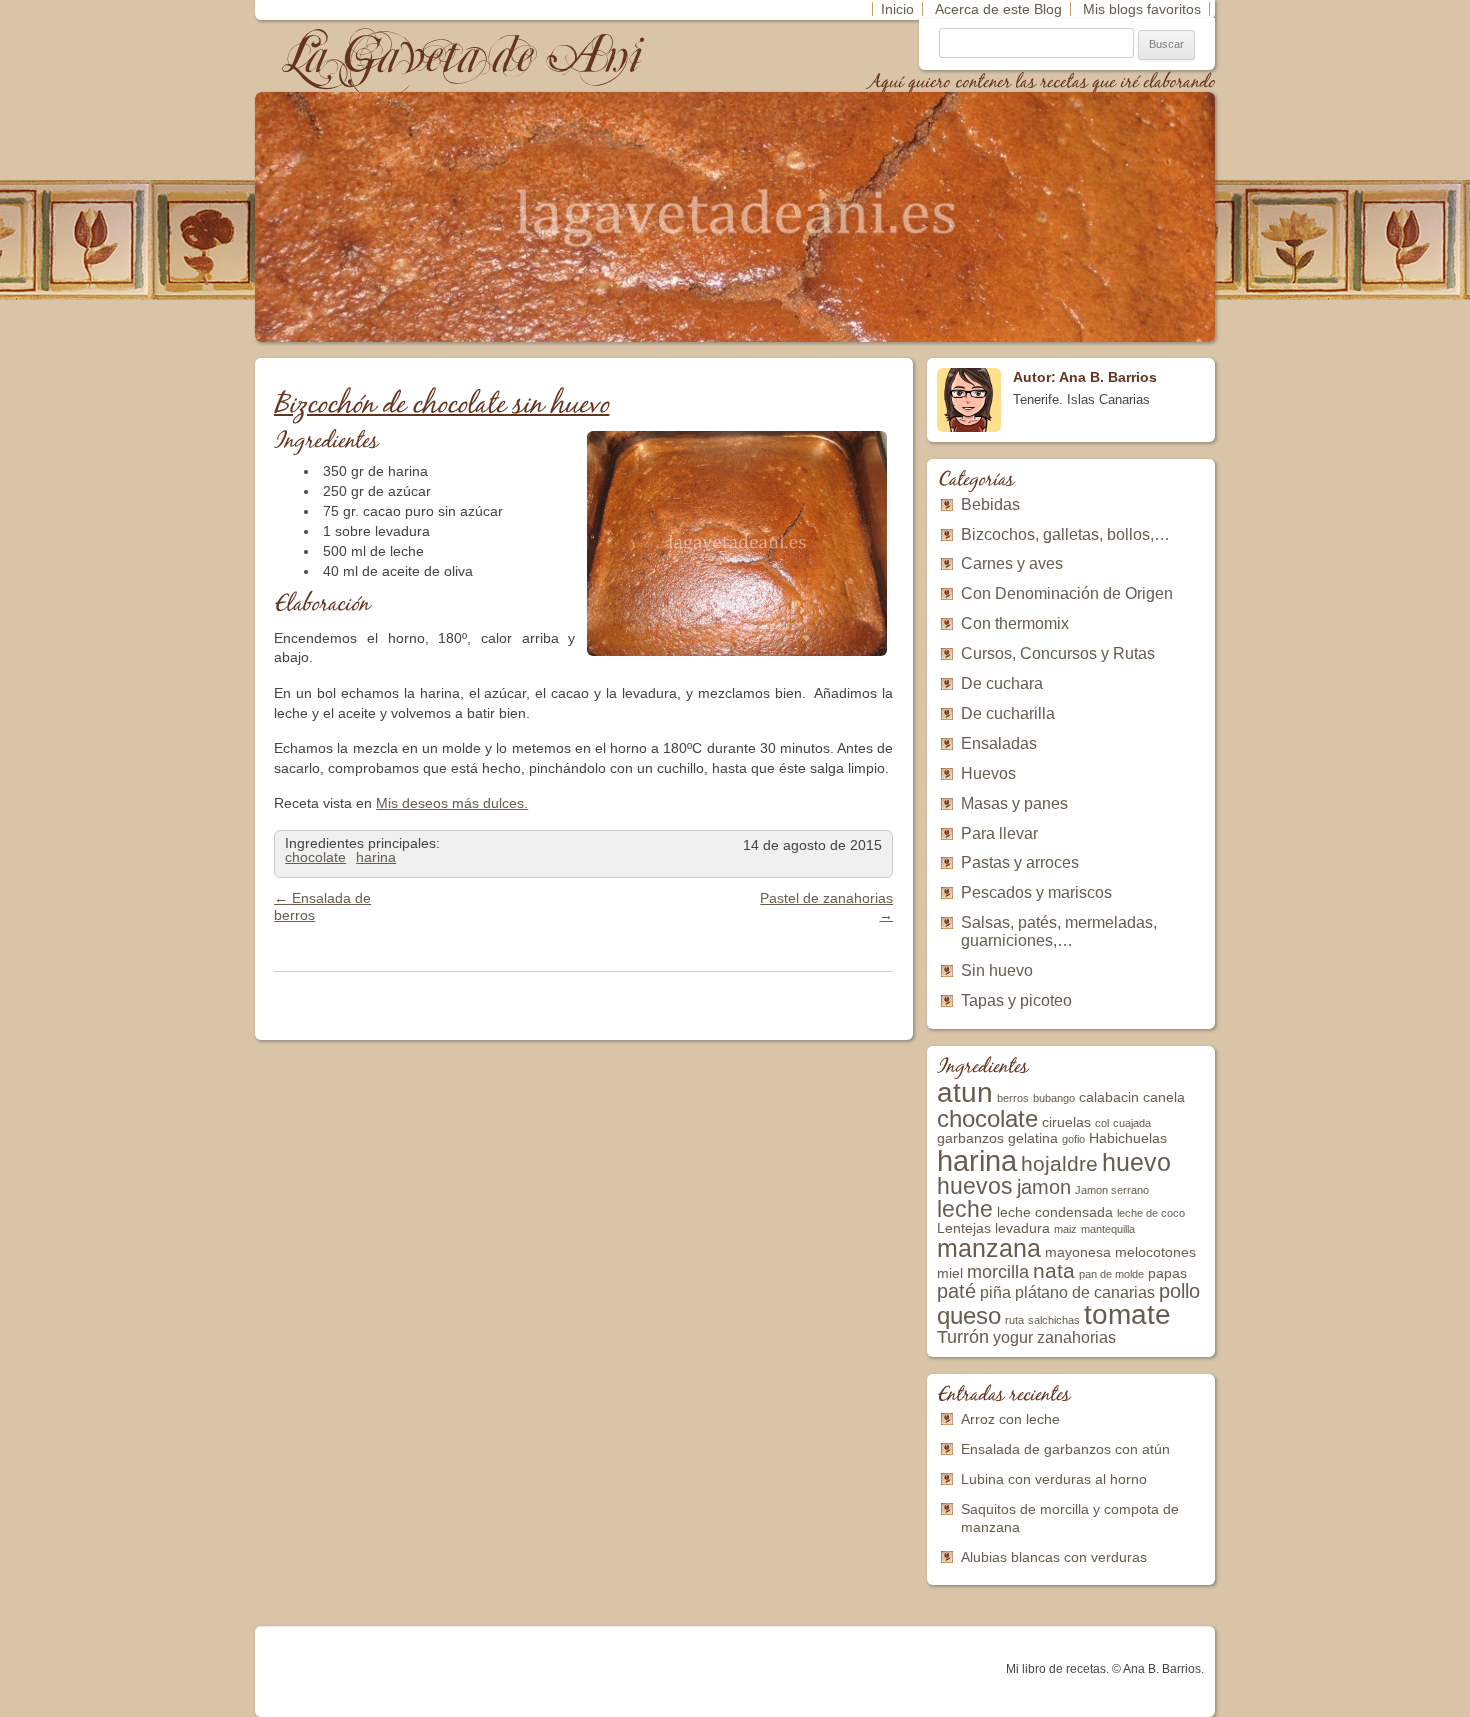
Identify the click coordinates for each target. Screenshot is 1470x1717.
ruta (1014, 1320)
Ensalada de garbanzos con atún (1065, 1449)
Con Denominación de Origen (1067, 593)
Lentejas (964, 1228)
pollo (1179, 1291)
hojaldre (1059, 1163)
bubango (1054, 1098)
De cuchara (1002, 683)
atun (965, 1092)
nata (1054, 1270)
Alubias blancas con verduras (1054, 1557)
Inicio (897, 9)
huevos (975, 1186)
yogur (1013, 1337)
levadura (1022, 1228)
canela (1164, 1097)
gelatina (1033, 1138)
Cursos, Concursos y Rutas (1058, 653)
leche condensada (1055, 1212)
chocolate (315, 857)
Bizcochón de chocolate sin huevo (441, 405)
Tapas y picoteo (1016, 1000)
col (1102, 1123)
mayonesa (1078, 1252)
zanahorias (1076, 1337)
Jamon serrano (1112, 1190)
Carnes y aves (1012, 563)
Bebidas (990, 504)
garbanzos (970, 1138)
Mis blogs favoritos (1142, 9)
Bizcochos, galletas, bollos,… (1065, 534)
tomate (1127, 1314)
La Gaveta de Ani (464, 55)
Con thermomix (1015, 623)
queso (969, 1315)
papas (1167, 1273)
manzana (989, 1248)
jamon (1044, 1187)
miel (950, 1273)
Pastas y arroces (1020, 862)
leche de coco (1151, 1213)
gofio (1073, 1139)
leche (965, 1209)
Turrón (963, 1337)
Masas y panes (1014, 803)
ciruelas (1066, 1122)
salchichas (1054, 1320)
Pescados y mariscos (1036, 892)
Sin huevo (997, 970)
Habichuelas (1128, 1138)
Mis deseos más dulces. (452, 803)
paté (956, 1291)
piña (995, 1292)
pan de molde (1111, 1274)
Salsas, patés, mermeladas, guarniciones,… (1059, 931)
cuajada (1132, 1123)
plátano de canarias (1085, 1292)
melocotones (1155, 1252)
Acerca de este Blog (998, 9)
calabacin (1109, 1097)
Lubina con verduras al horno (1054, 1479)
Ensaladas (999, 743)
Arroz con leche (1010, 1419)
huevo (1136, 1162)
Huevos (988, 773)
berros (1013, 1098)
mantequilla (1108, 1229)
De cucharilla (1008, 713)
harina (376, 857)
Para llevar (999, 833)
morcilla (998, 1272)
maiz (1065, 1229)
